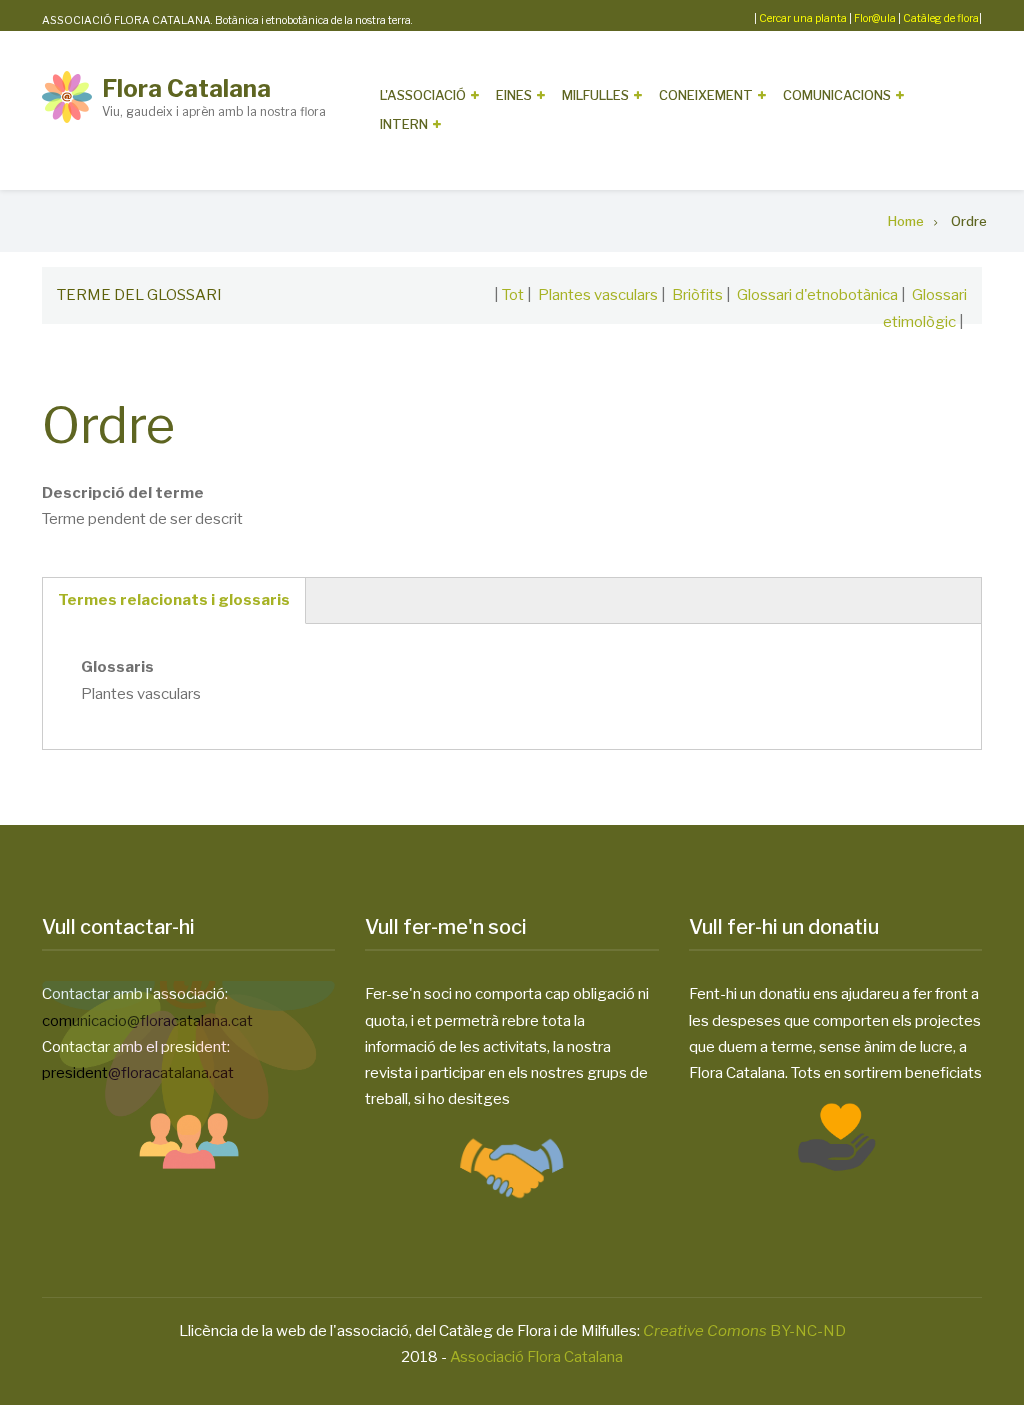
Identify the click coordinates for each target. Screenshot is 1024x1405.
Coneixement (706, 95)
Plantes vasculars (598, 295)
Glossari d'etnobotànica (817, 295)
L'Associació (423, 95)
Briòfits (697, 295)
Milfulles (595, 95)
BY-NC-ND (744, 1331)
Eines (514, 95)
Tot (513, 295)
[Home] (67, 96)
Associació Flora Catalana (536, 1357)
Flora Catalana (186, 88)
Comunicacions (837, 95)
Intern (404, 124)
